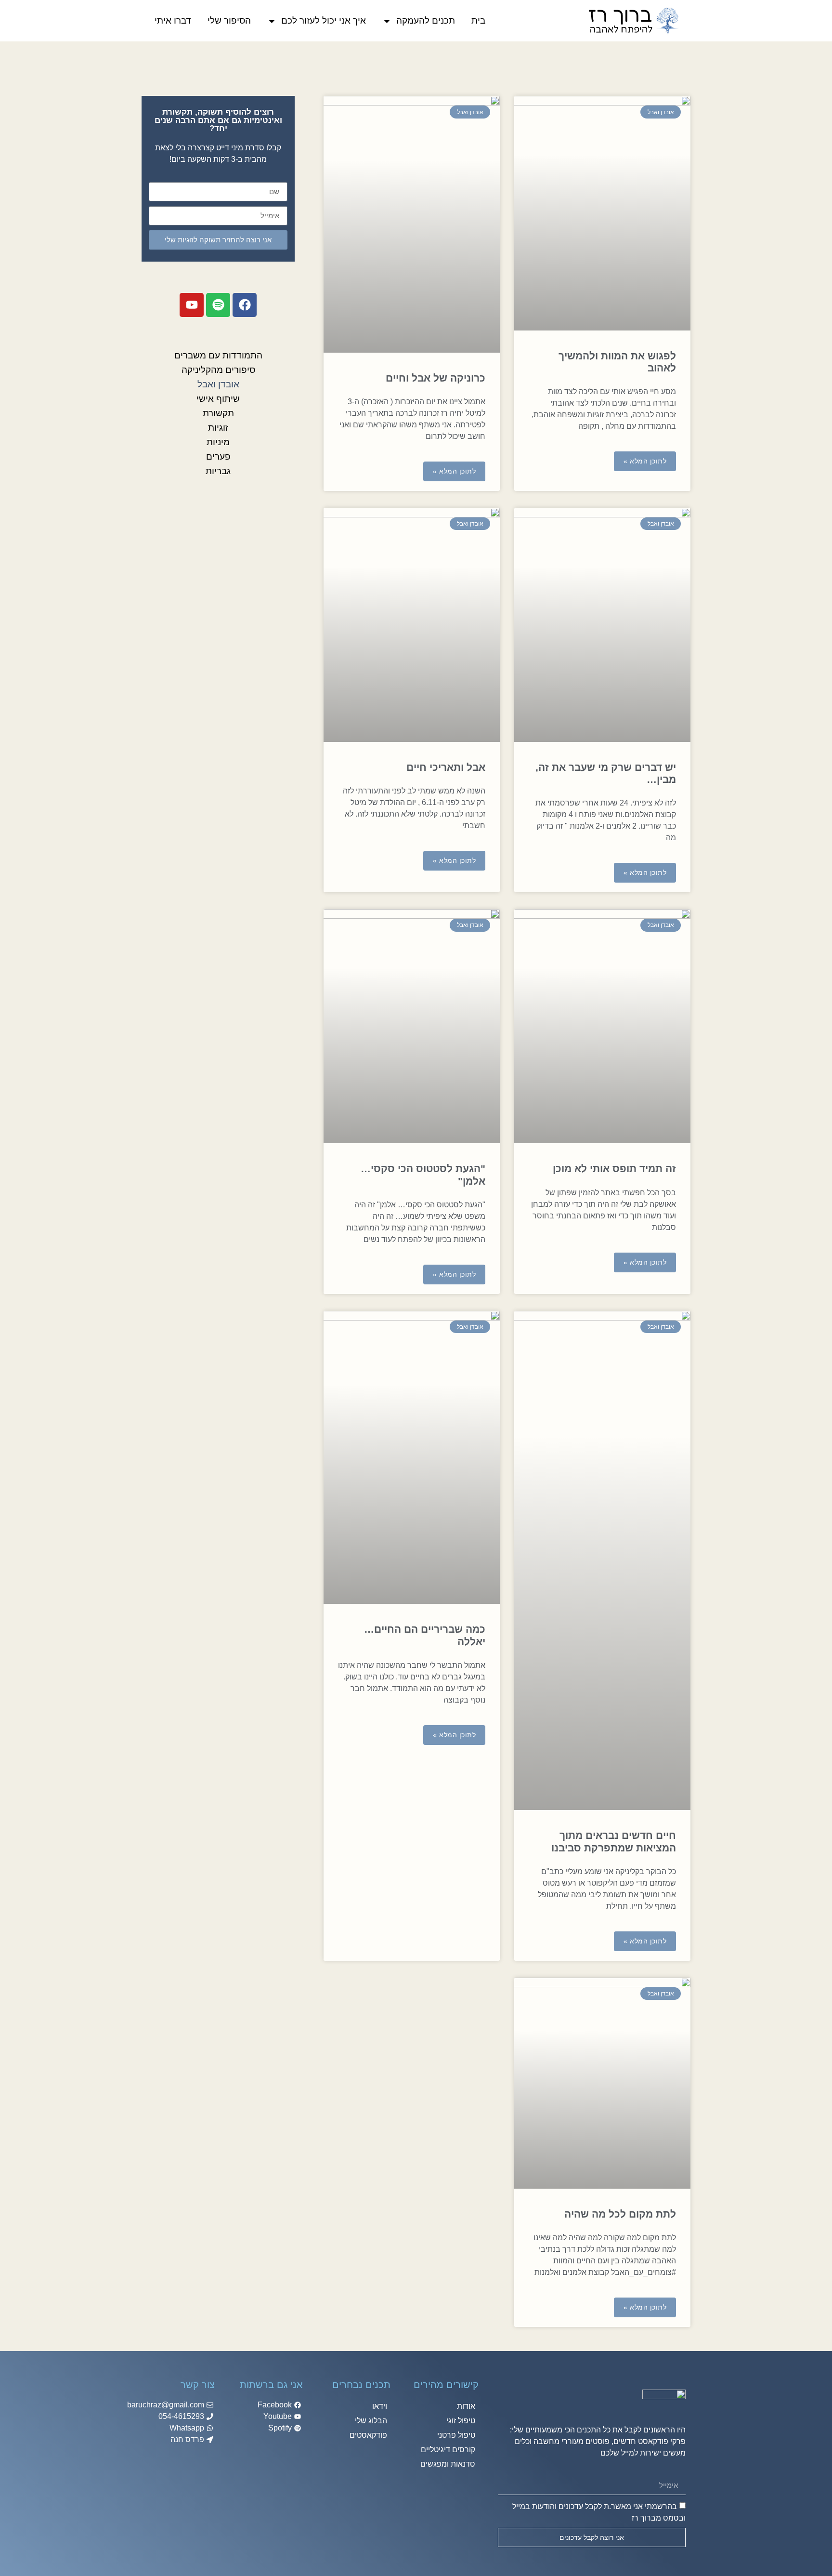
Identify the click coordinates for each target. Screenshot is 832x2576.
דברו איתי (173, 20)
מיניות (218, 442)
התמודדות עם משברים (218, 355)
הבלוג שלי (371, 2421)
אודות (466, 2406)
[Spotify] (218, 305)
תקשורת (218, 413)
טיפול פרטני (456, 2435)
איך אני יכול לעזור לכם (324, 20)
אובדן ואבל (218, 384)
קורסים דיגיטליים (448, 2450)
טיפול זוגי (461, 2421)
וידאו (380, 2406)
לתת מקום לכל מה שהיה (620, 2214)
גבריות (218, 471)
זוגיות (218, 428)
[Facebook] (245, 305)
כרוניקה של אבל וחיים (435, 378)
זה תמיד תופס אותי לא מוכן (614, 1169)
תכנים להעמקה (426, 20)
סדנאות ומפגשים (448, 2464)
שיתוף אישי (218, 399)
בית (478, 20)
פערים (218, 456)
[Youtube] (192, 305)
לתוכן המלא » (645, 461)
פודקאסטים (368, 2435)
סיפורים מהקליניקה (218, 370)
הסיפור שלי (229, 20)
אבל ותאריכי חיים (446, 767)
